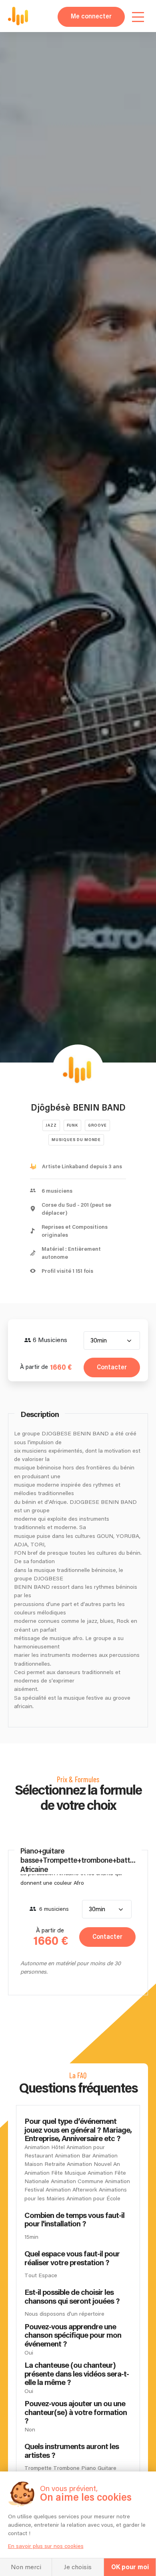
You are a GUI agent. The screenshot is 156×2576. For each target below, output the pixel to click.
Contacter (112, 1367)
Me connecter (91, 17)
